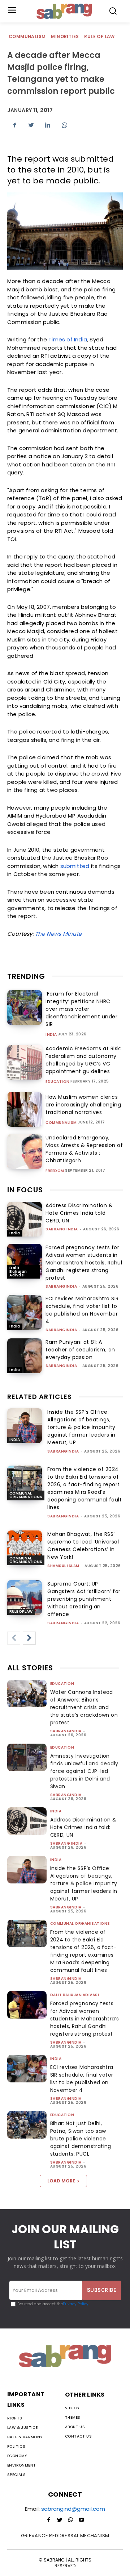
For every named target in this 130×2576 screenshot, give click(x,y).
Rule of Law (99, 36)
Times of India (68, 339)
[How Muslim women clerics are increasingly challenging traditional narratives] (25, 1109)
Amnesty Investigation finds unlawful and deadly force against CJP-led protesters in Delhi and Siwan (84, 1771)
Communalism (27, 36)
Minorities (65, 36)
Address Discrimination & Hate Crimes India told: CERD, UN (79, 1213)
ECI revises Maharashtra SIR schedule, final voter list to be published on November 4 (82, 1310)
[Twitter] (31, 125)
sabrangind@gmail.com (73, 2509)
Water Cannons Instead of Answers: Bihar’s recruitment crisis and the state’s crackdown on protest (84, 1707)
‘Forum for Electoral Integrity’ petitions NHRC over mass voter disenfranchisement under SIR (81, 1009)
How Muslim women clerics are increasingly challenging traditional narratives (83, 1105)
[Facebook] (14, 125)
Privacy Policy (76, 2304)
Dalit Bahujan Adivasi (18, 1272)
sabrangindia (61, 1286)
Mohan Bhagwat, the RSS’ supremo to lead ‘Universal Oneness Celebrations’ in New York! (83, 1545)
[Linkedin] (48, 125)
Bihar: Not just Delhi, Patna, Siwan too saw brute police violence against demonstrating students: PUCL (81, 2139)
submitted (75, 866)
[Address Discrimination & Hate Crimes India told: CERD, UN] (25, 1219)
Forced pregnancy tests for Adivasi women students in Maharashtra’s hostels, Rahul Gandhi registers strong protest (84, 1263)
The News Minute (58, 934)
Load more (61, 2181)
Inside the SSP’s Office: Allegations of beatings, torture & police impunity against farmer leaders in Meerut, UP (81, 1427)
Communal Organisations (26, 1495)
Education (58, 1082)
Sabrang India (62, 1229)
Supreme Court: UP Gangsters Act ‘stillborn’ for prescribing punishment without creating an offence (84, 1599)
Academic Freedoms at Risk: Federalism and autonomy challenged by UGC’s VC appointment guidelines (83, 1060)
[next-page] (29, 1638)
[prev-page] (14, 1638)
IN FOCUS (25, 1190)
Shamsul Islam (63, 1566)
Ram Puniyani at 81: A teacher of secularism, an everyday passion (80, 1350)
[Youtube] (81, 2520)
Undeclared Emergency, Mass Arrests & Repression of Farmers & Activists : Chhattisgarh (84, 1149)
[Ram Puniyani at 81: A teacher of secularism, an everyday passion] (25, 1356)
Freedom (55, 1171)
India (51, 1035)
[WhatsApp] (64, 125)
